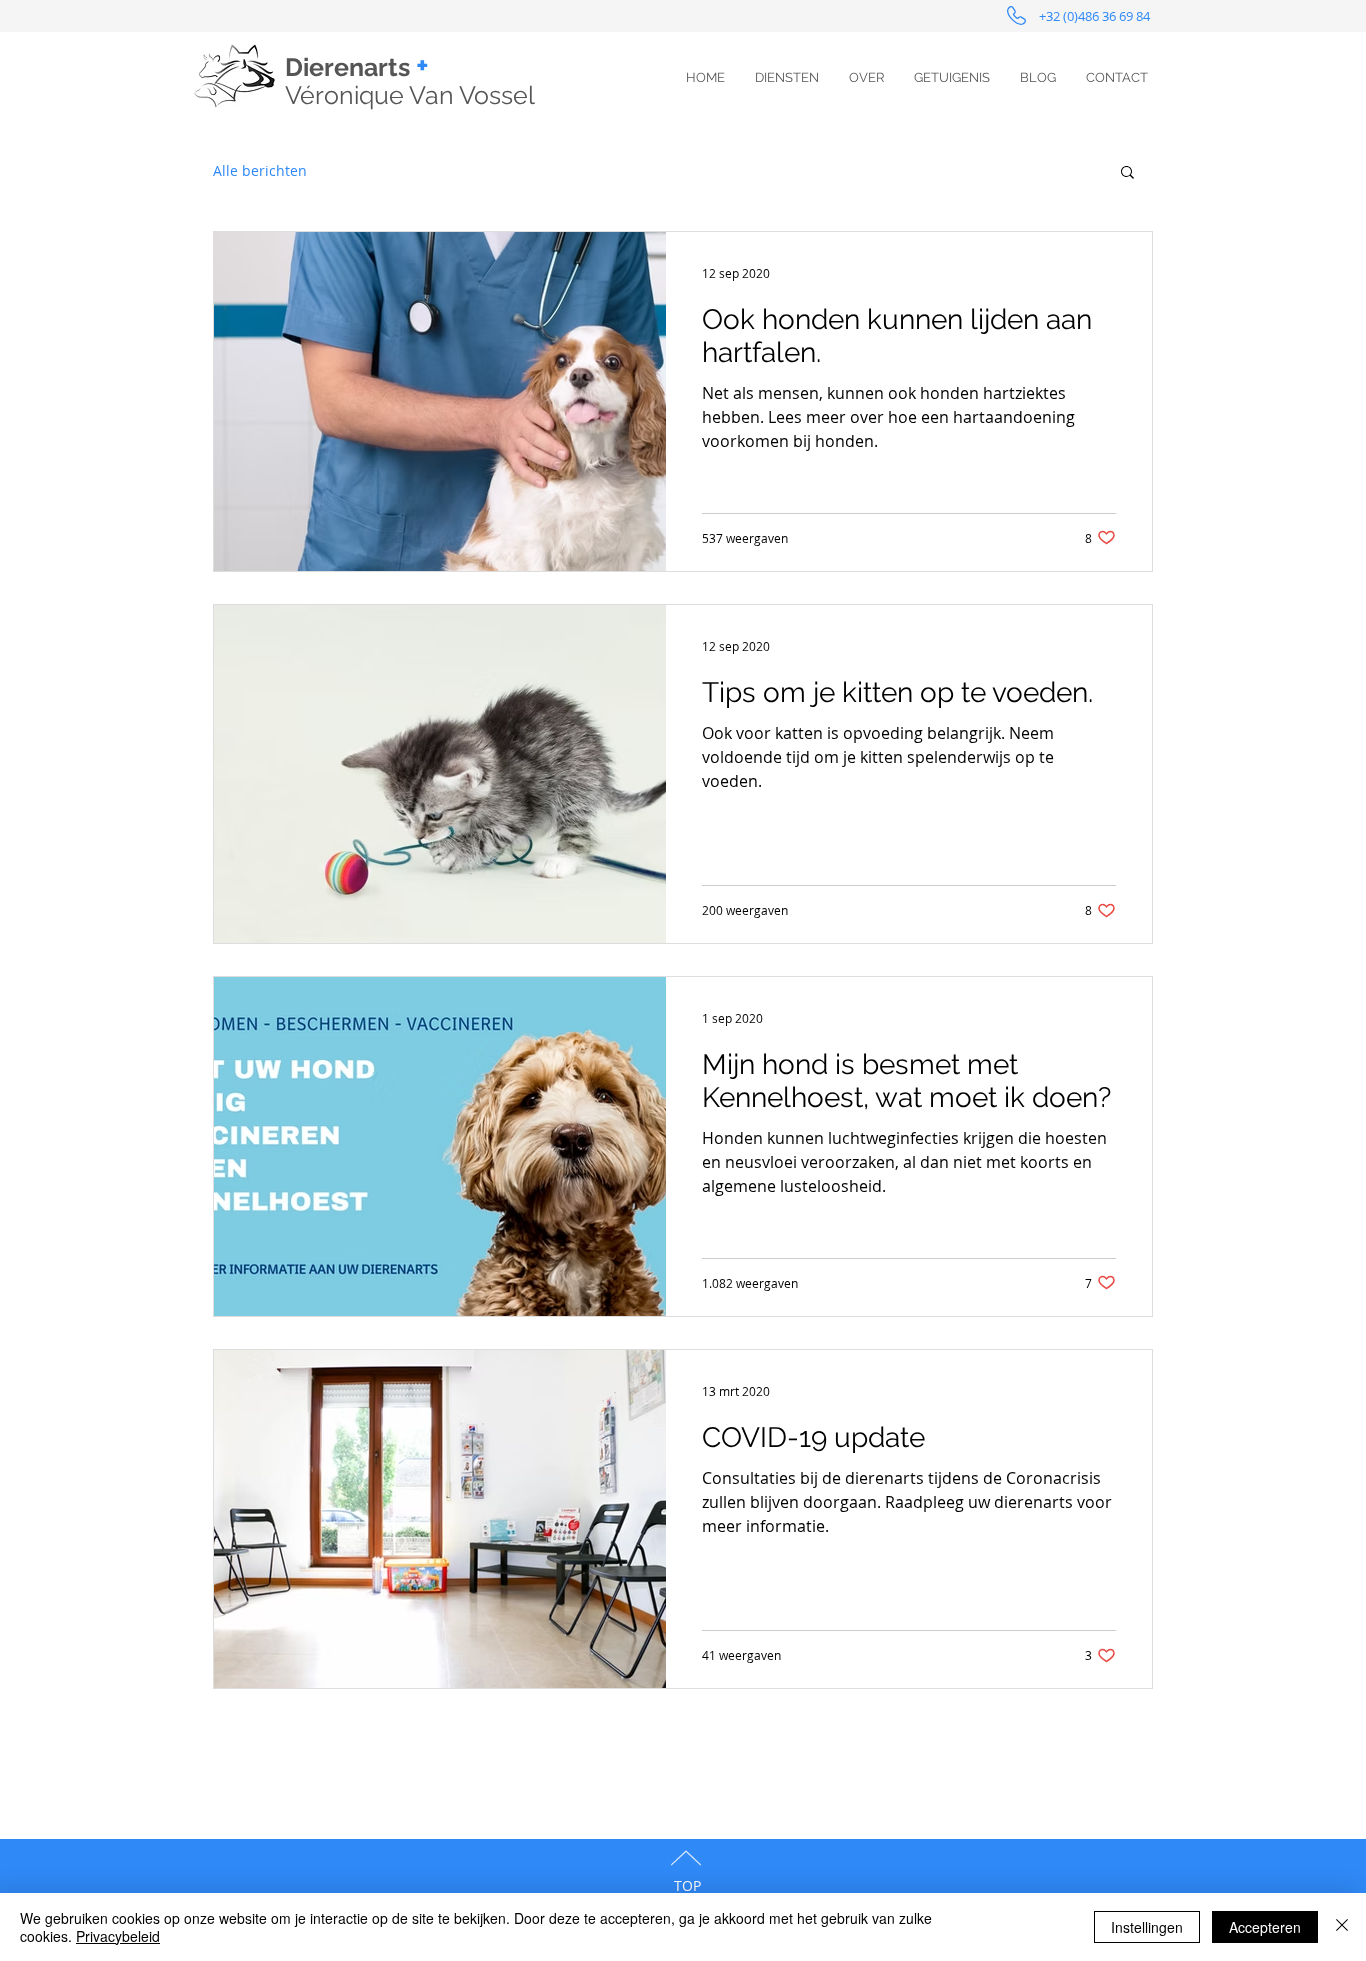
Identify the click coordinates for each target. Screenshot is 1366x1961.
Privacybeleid (118, 1936)
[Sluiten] (1342, 1927)
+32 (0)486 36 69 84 (1096, 16)
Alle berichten (260, 170)
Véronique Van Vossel (410, 95)
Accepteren (1265, 1927)
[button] (1127, 173)
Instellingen (1147, 1927)
